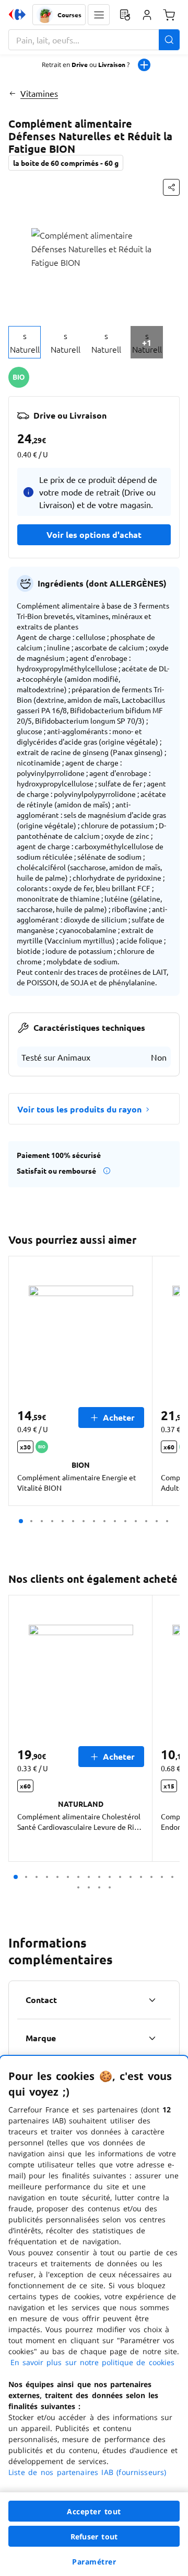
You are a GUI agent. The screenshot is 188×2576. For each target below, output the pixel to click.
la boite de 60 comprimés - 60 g (66, 163)
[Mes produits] (125, 15)
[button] (99, 15)
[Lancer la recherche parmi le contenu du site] (169, 40)
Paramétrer (94, 2562)
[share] (171, 187)
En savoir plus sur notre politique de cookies (92, 2362)
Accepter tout (94, 2511)
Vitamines (39, 93)
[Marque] (152, 2038)
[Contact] (152, 2000)
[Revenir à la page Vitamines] (12, 93)
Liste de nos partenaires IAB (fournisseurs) (87, 2472)
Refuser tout (94, 2536)
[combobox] (94, 40)
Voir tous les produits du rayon (79, 1109)
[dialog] (94, 2316)
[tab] (25, 342)
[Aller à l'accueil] (17, 15)
